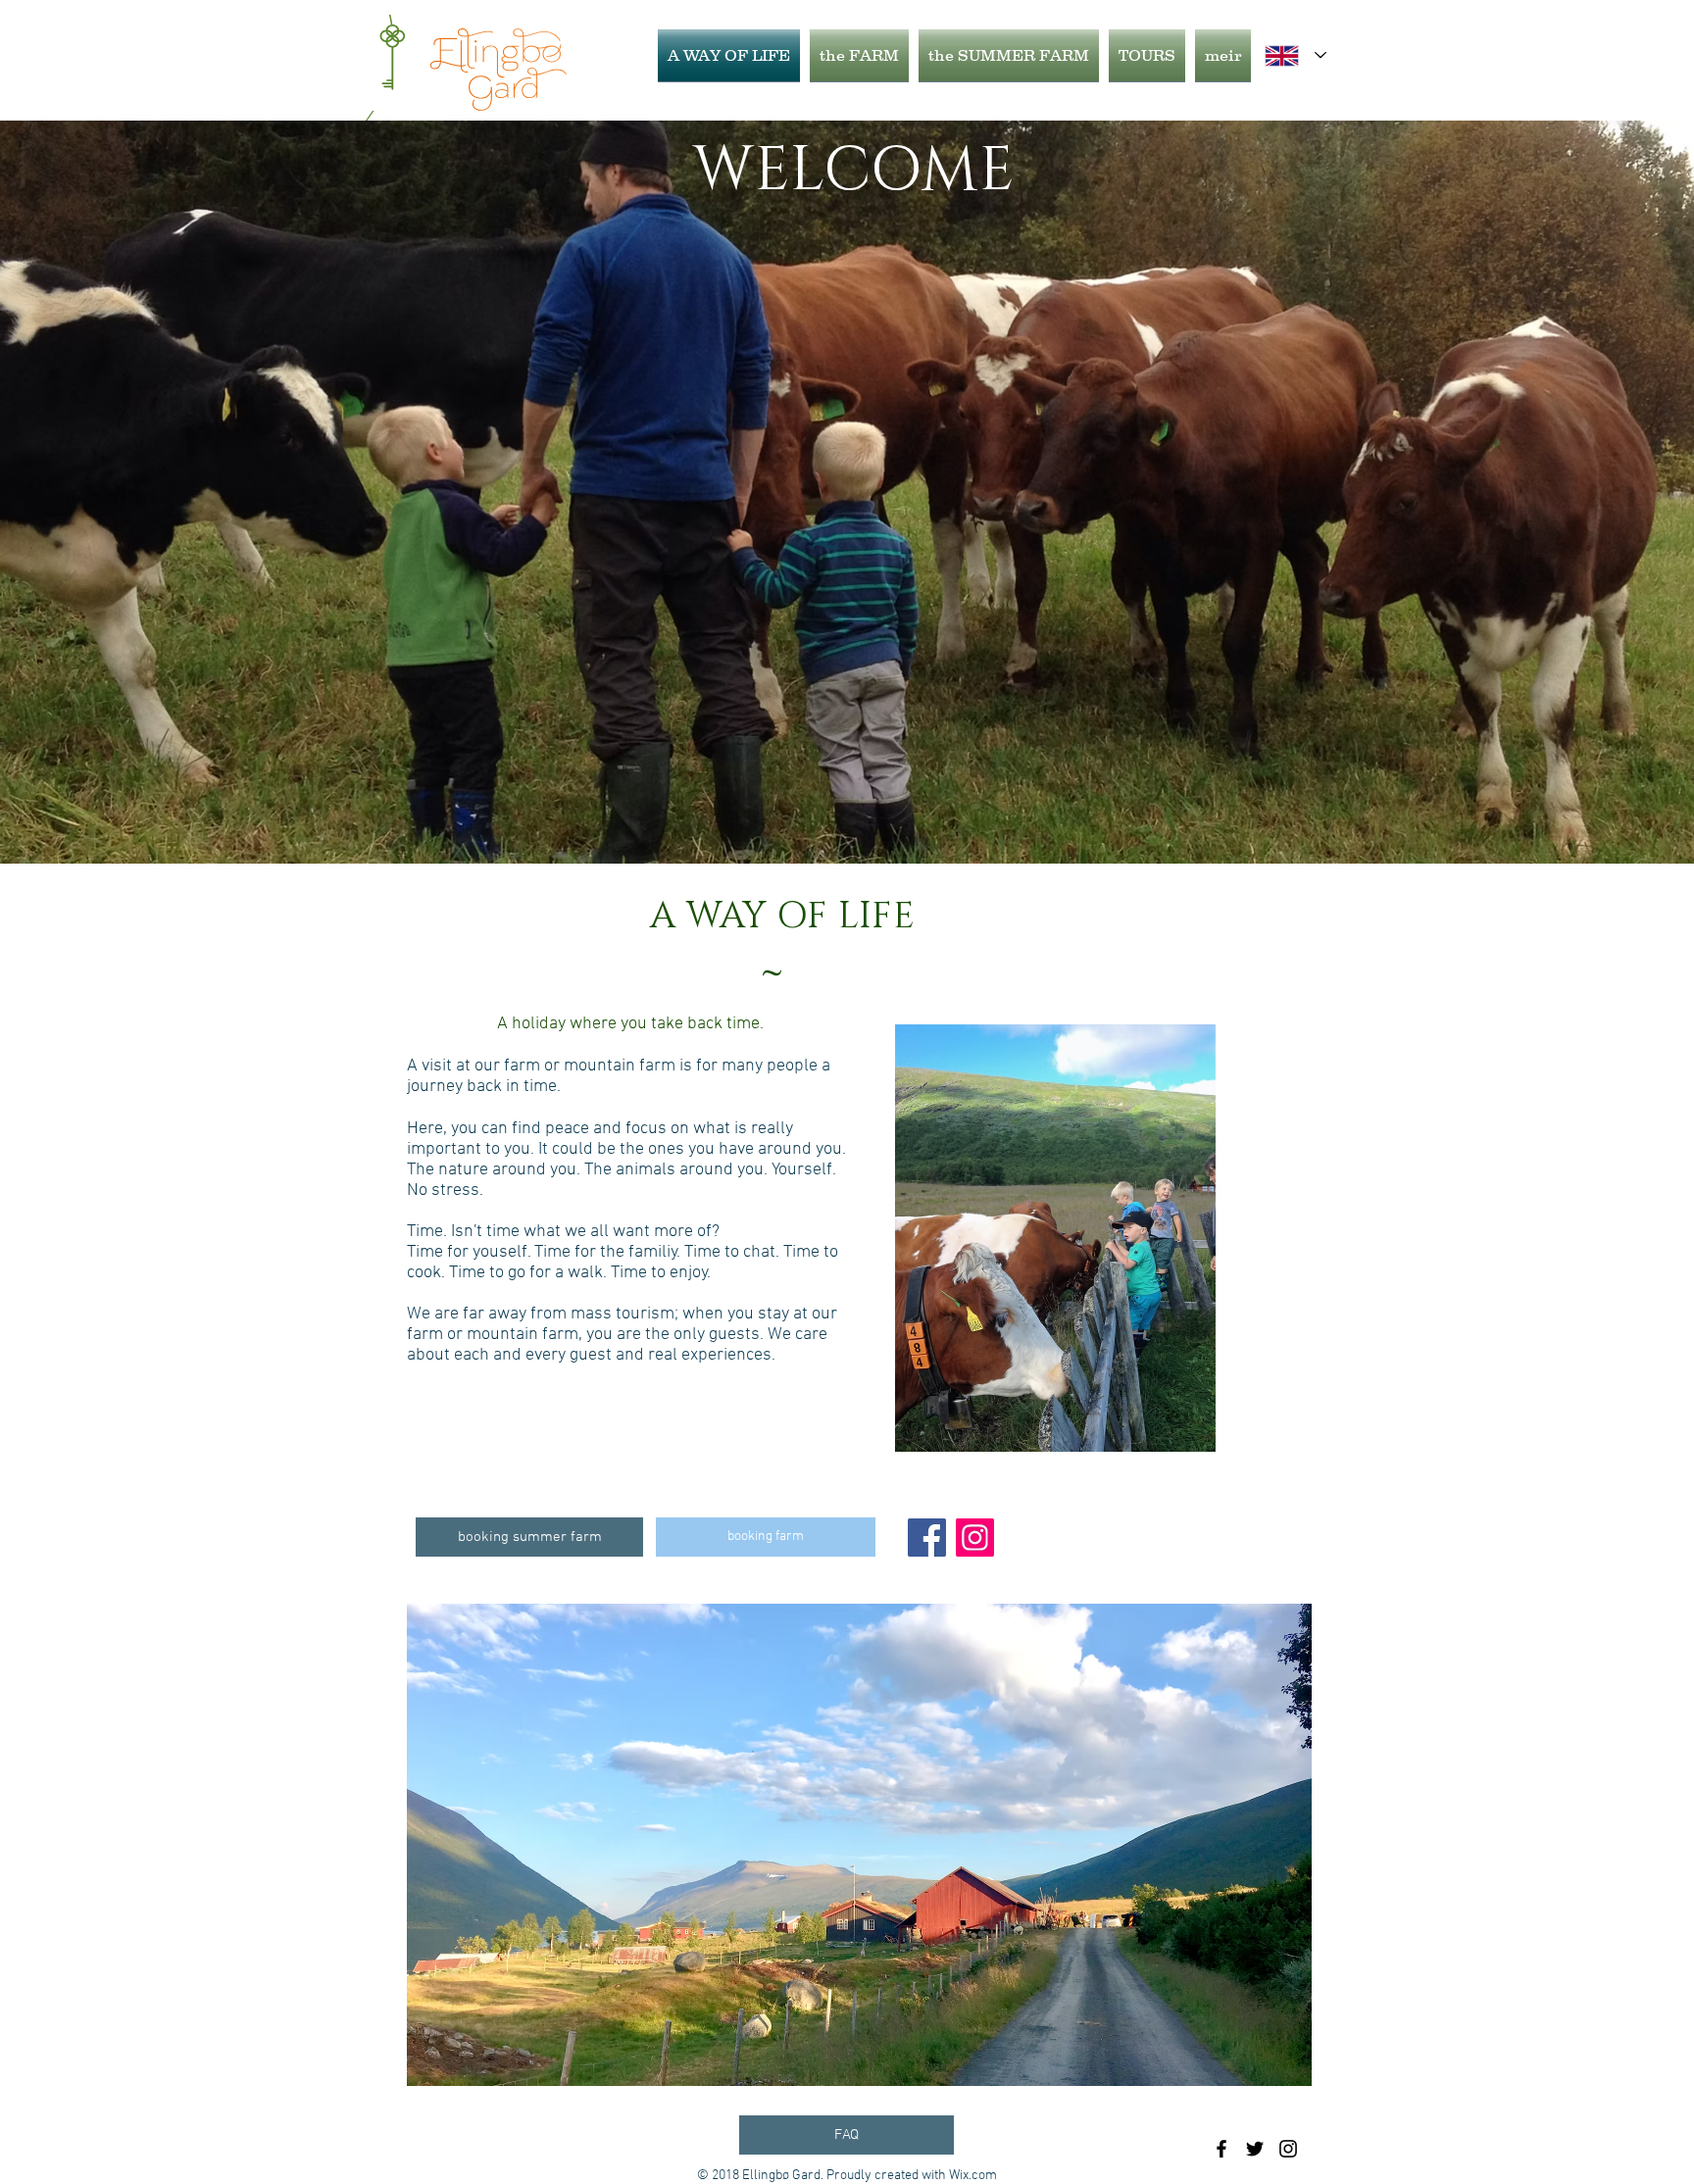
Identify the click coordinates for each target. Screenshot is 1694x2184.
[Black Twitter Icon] (1255, 2149)
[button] (859, 1845)
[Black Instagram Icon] (1288, 2149)
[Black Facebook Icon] (1221, 2149)
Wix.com (973, 2176)
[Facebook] (927, 1538)
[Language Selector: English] (1295, 55)
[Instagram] (975, 1538)
